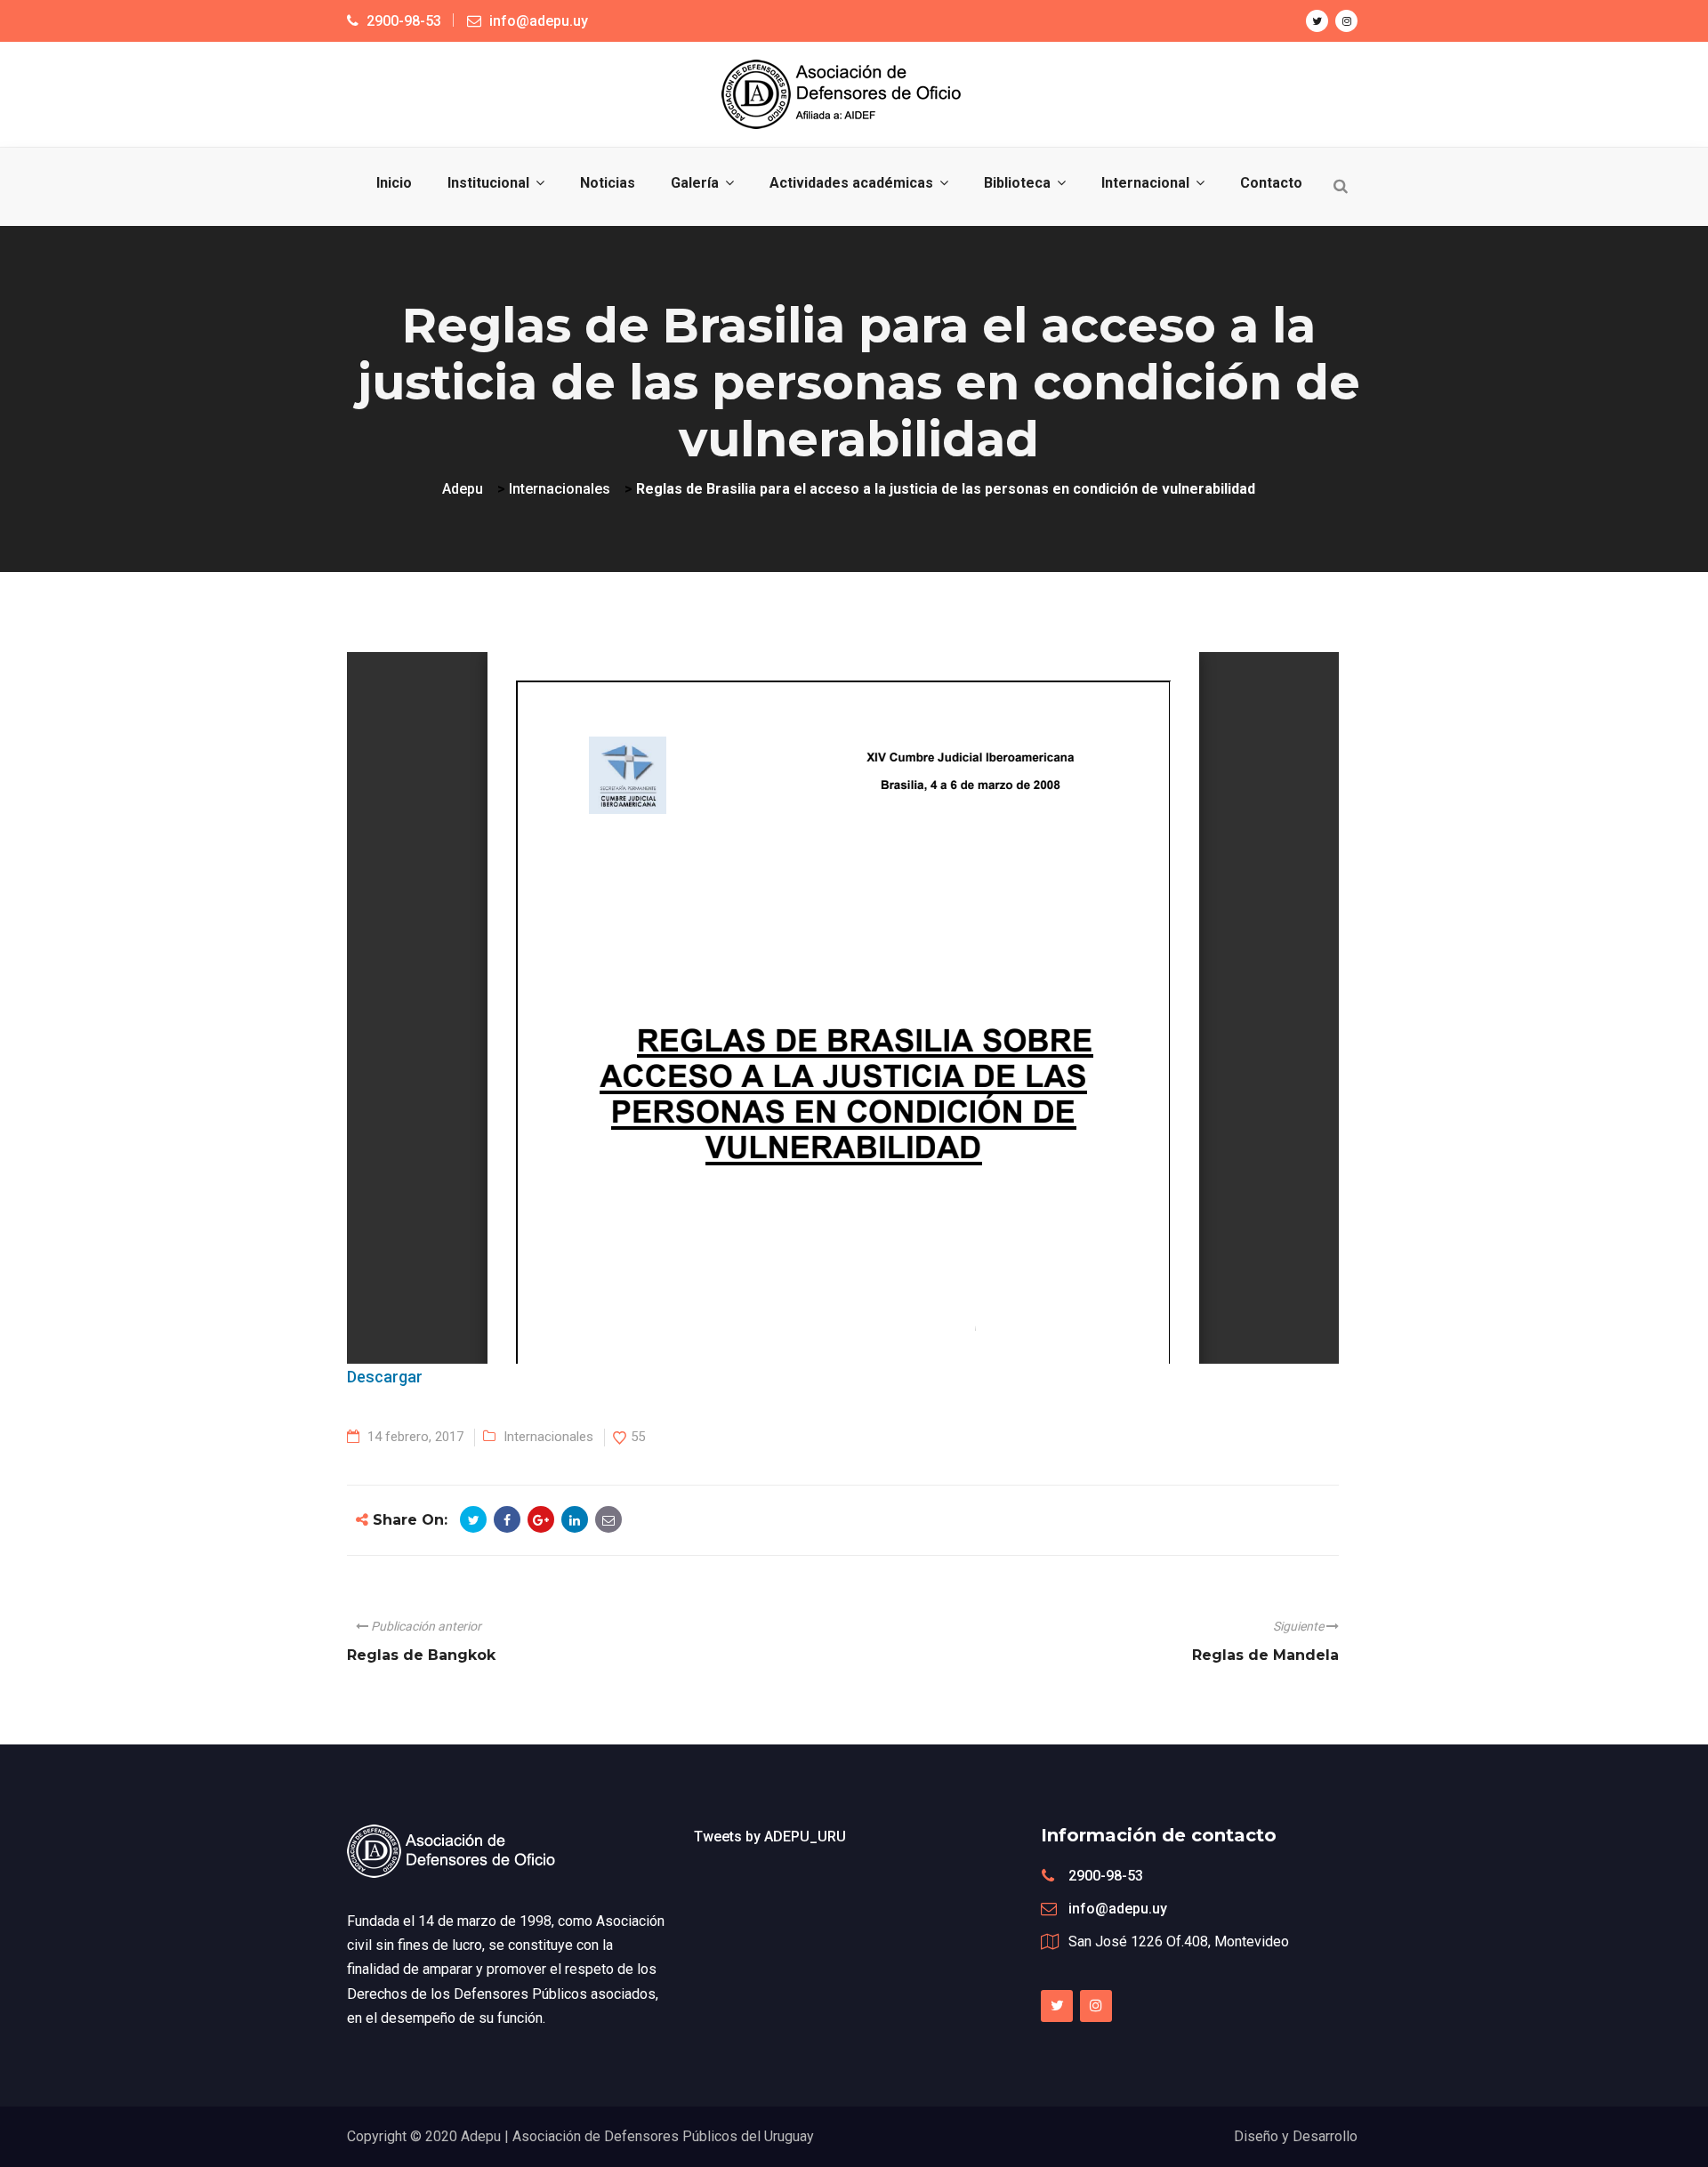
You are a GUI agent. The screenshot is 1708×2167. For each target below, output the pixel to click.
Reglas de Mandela (1265, 1655)
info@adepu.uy (1118, 1909)
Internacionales (548, 1437)
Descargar (385, 1377)
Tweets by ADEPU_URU (770, 1837)
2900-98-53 (1106, 1876)
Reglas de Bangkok (421, 1655)
